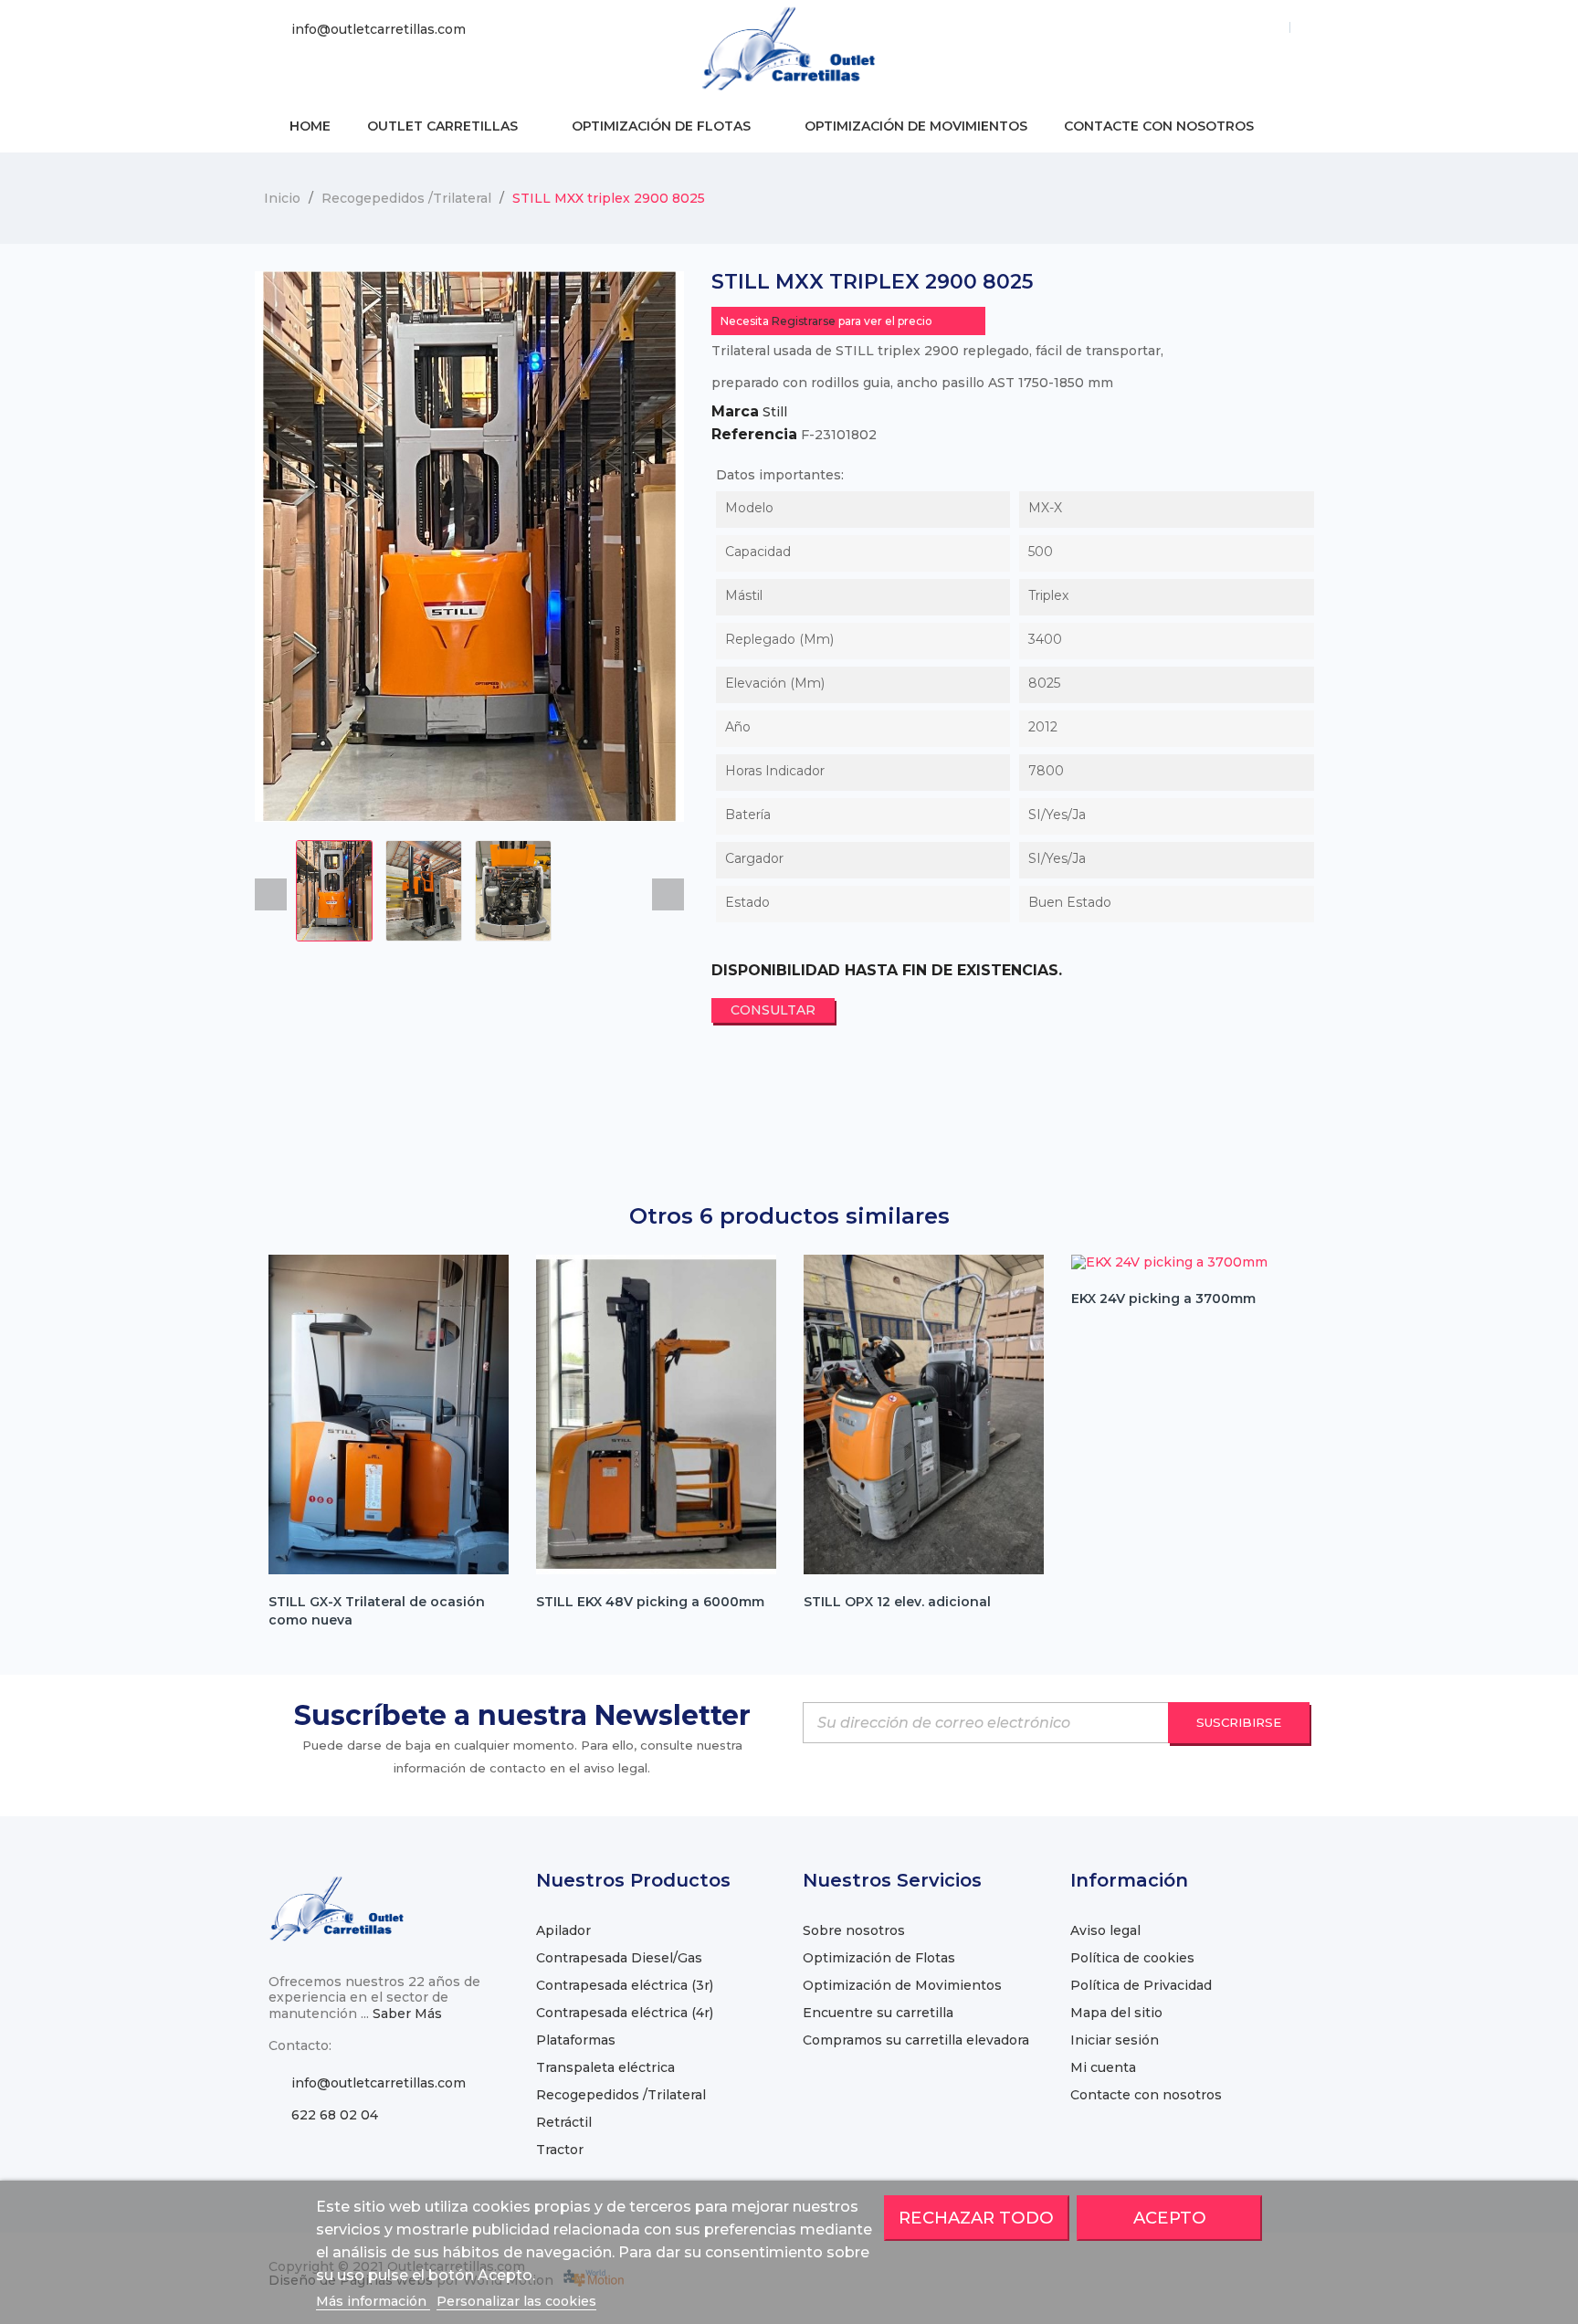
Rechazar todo (976, 2218)
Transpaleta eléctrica (605, 2067)
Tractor (560, 2150)
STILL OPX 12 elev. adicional (897, 1602)
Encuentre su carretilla (878, 2013)
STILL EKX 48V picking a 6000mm (650, 1602)
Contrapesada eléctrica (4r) (625, 2013)
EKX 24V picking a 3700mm (1163, 1299)
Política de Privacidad (1141, 1985)
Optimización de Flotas (879, 1958)
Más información (373, 2301)
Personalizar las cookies (516, 2301)
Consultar (773, 1010)
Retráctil (564, 2122)
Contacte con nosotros (1146, 2095)
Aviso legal (1105, 1930)
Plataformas (576, 2040)
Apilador (563, 1930)
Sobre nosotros (854, 1930)
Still (775, 412)
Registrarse (804, 321)
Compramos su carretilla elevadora (916, 2040)
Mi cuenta (1103, 2067)
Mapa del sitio (1116, 2013)
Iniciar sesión (1115, 2040)
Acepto (1170, 2218)
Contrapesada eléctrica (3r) (625, 1985)
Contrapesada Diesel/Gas (619, 1958)
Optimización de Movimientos (902, 1985)
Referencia (754, 435)
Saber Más (407, 2014)
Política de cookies (1132, 1958)
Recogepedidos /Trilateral (621, 2095)
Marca (735, 412)
